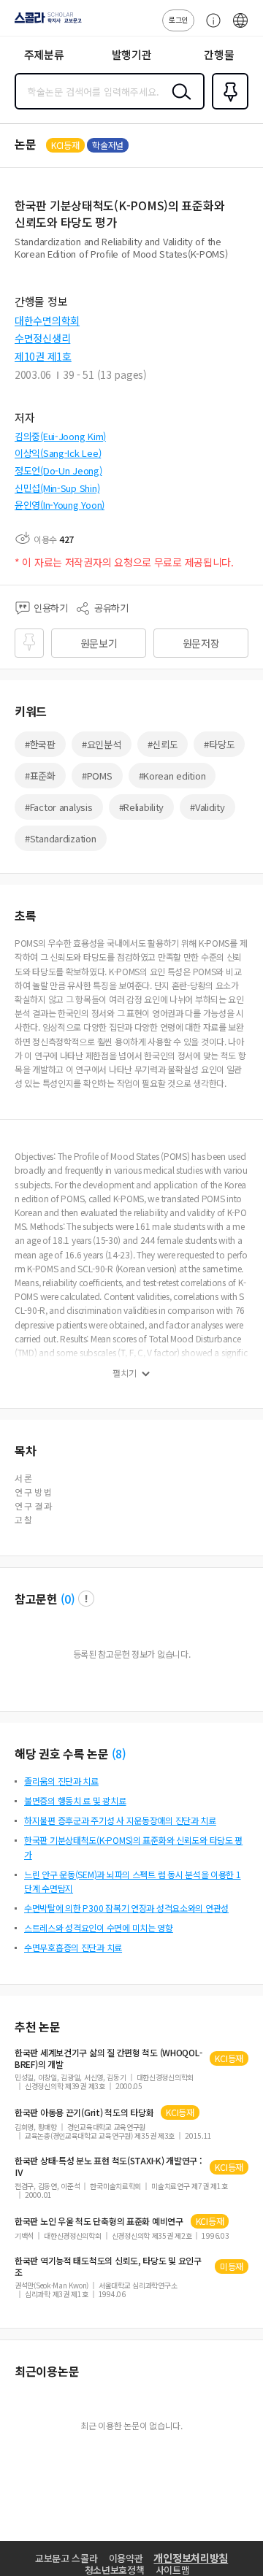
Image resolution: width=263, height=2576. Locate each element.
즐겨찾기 (227, 108)
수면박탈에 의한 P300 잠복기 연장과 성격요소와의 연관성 (126, 1908)
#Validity (207, 807)
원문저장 (201, 643)
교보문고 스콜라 (66, 2558)
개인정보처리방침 (191, 2558)
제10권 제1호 (43, 356)
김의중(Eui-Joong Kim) (60, 436)
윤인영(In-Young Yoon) (60, 505)
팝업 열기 (86, 1599)
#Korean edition (172, 776)
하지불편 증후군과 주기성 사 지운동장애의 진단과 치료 (120, 1820)
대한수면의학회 (47, 320)
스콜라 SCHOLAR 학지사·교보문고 (45, 23)
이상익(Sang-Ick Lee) (58, 453)
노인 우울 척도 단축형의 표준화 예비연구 (99, 2221)
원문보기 (99, 643)
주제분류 (44, 54)
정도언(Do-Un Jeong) (58, 470)
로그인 (178, 19)
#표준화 (40, 776)
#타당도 (219, 744)
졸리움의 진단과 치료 (61, 1781)
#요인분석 (102, 744)
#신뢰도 (163, 744)
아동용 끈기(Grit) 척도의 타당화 (84, 2112)
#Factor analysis (59, 807)
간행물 (219, 54)
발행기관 (132, 54)
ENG (240, 28)
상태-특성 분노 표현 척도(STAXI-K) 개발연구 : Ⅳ (108, 2166)
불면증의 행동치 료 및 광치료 (75, 1800)
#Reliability (142, 807)
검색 (178, 103)
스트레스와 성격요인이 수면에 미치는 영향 (99, 1927)
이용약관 (126, 2558)
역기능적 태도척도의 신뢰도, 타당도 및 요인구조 (108, 2267)
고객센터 (210, 28)
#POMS (97, 776)
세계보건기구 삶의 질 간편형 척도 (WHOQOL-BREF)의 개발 (108, 2058)
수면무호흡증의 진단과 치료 (73, 1947)
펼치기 (125, 1373)
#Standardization (61, 838)
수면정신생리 (42, 338)
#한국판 (40, 744)
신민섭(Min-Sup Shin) (57, 488)
